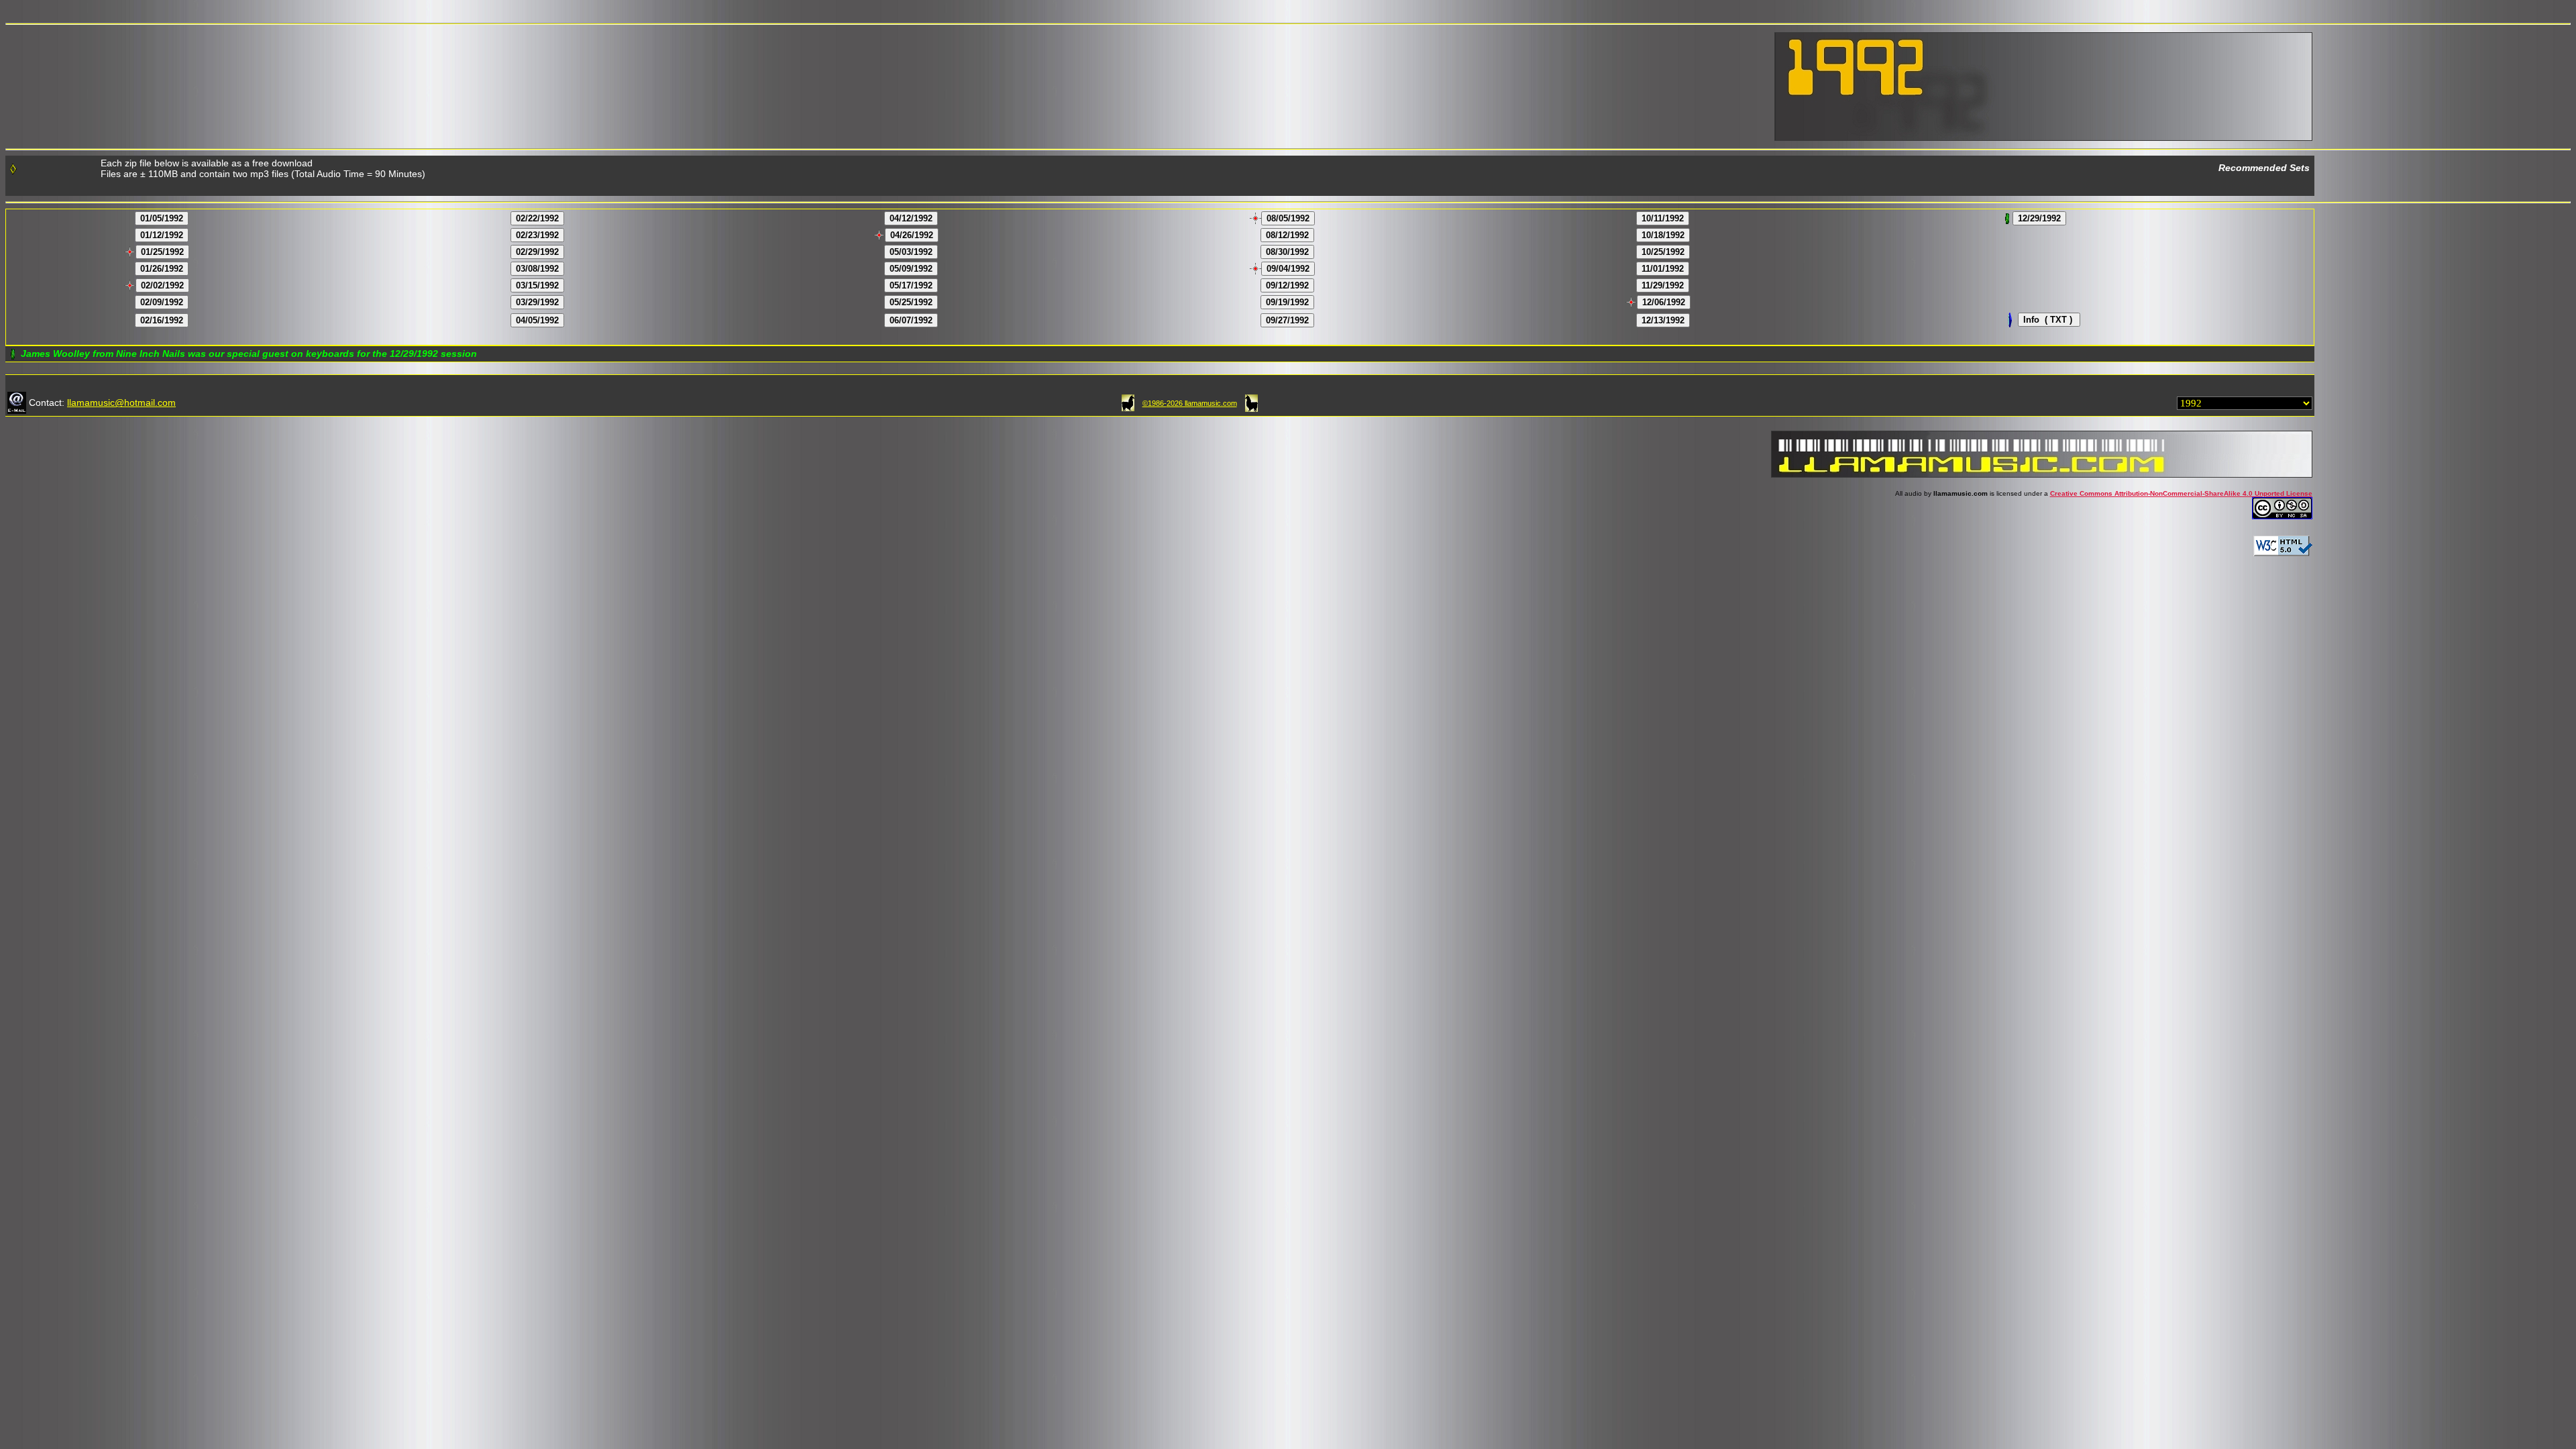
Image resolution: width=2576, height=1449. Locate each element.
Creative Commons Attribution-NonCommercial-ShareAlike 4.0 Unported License (2181, 493)
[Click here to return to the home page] (1128, 402)
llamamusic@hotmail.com (121, 402)
